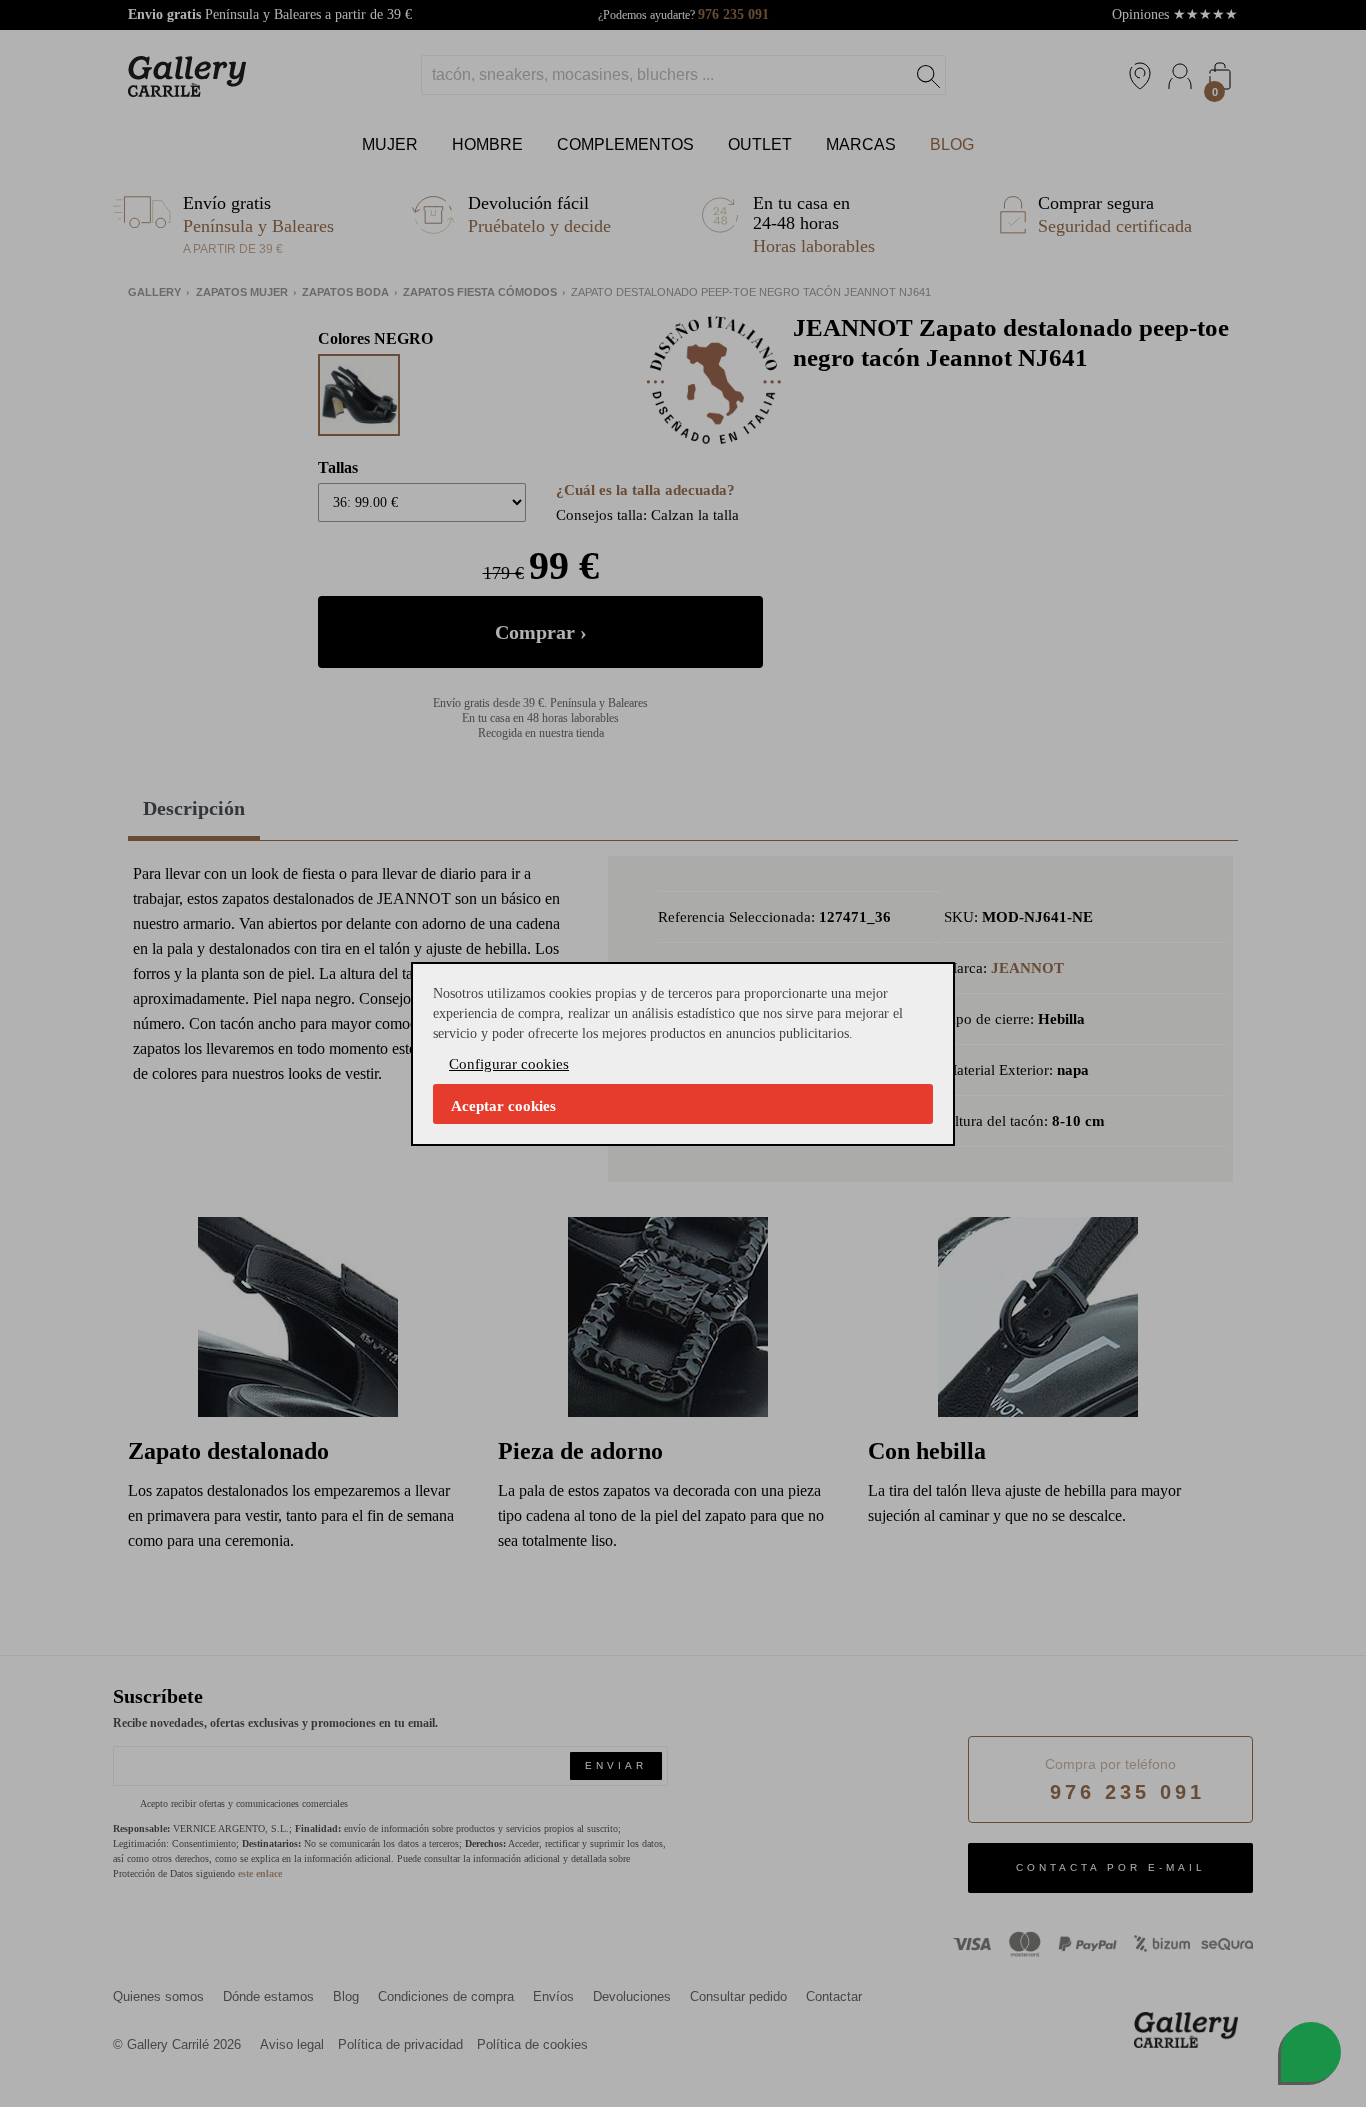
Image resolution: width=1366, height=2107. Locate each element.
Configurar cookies (509, 1064)
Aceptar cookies (503, 1106)
